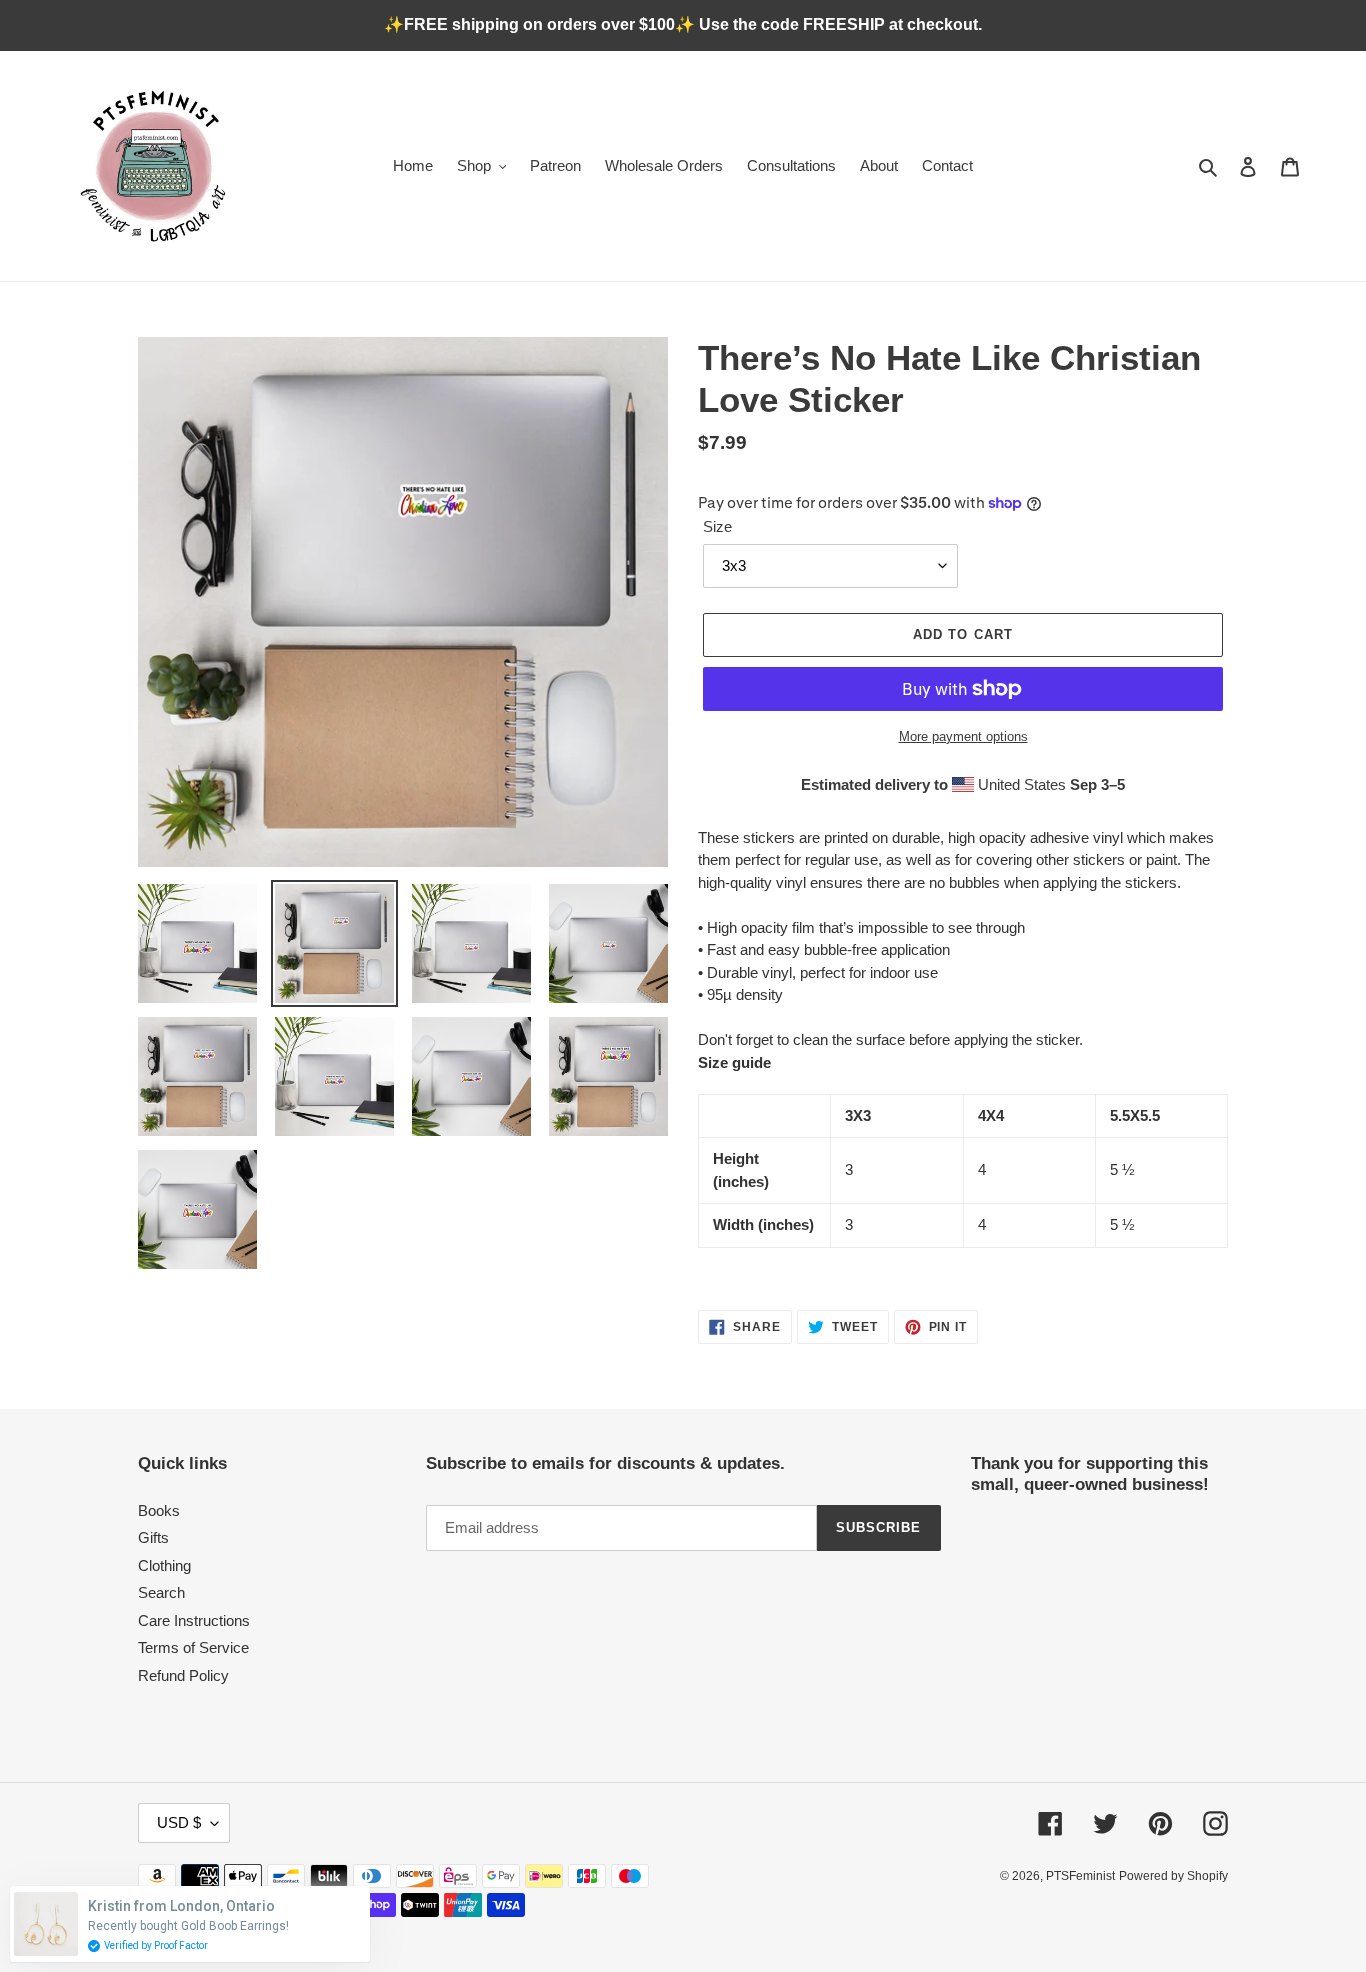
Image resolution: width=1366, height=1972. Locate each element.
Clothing (164, 1565)
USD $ (179, 1822)
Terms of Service (193, 1647)
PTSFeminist (1080, 1876)
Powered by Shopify (1173, 1876)
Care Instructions (194, 1620)
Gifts (153, 1537)
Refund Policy (183, 1675)
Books (159, 1510)
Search (161, 1592)
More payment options (963, 736)
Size (717, 526)
